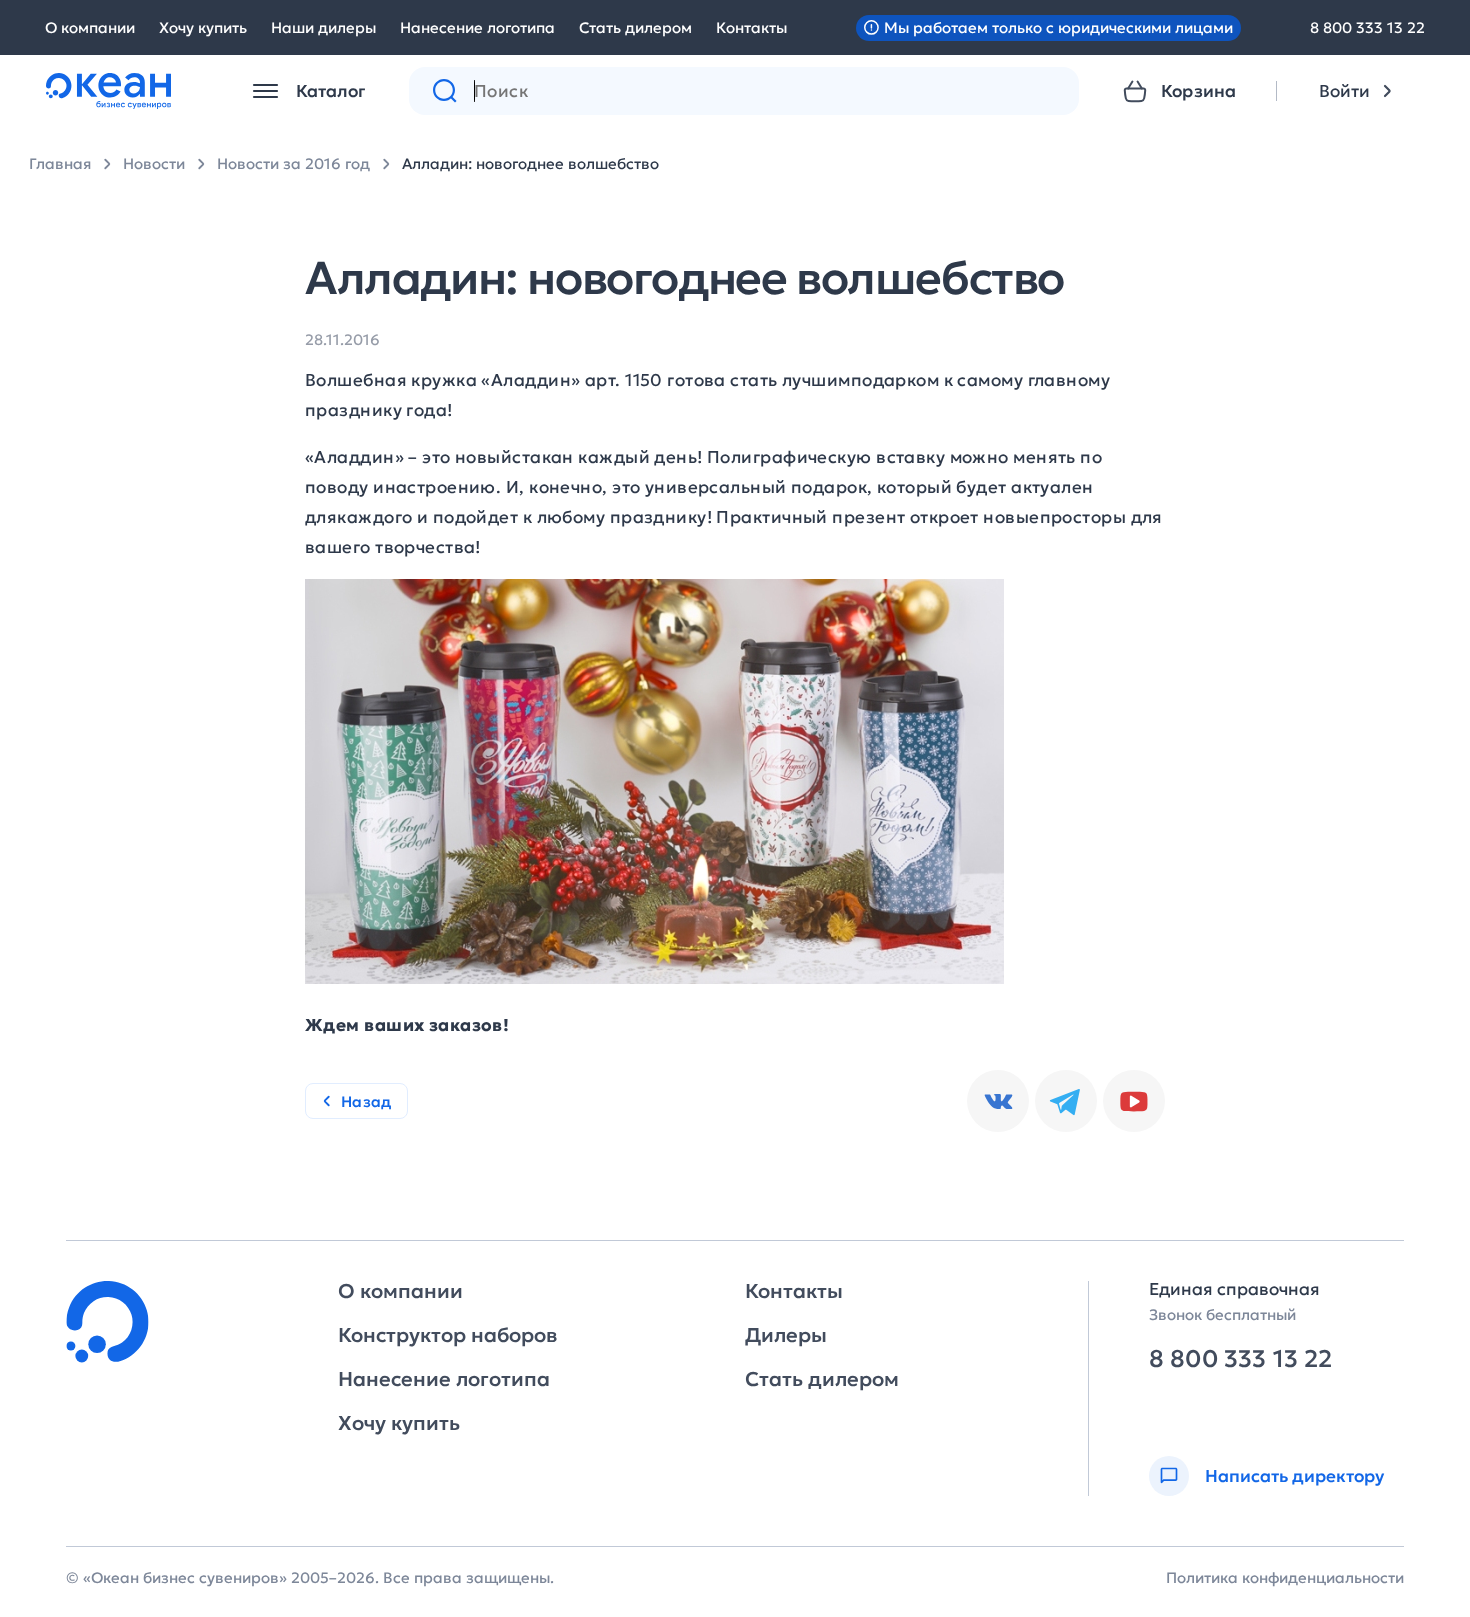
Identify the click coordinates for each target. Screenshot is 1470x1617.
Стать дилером (635, 27)
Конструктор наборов (447, 1335)
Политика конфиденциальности (1285, 1577)
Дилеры (786, 1335)
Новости (154, 163)
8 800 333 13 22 (1367, 27)
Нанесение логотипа (477, 27)
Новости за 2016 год (293, 163)
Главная (60, 163)
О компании (90, 27)
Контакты (751, 27)
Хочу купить (203, 27)
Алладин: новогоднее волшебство (530, 163)
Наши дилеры (323, 27)
